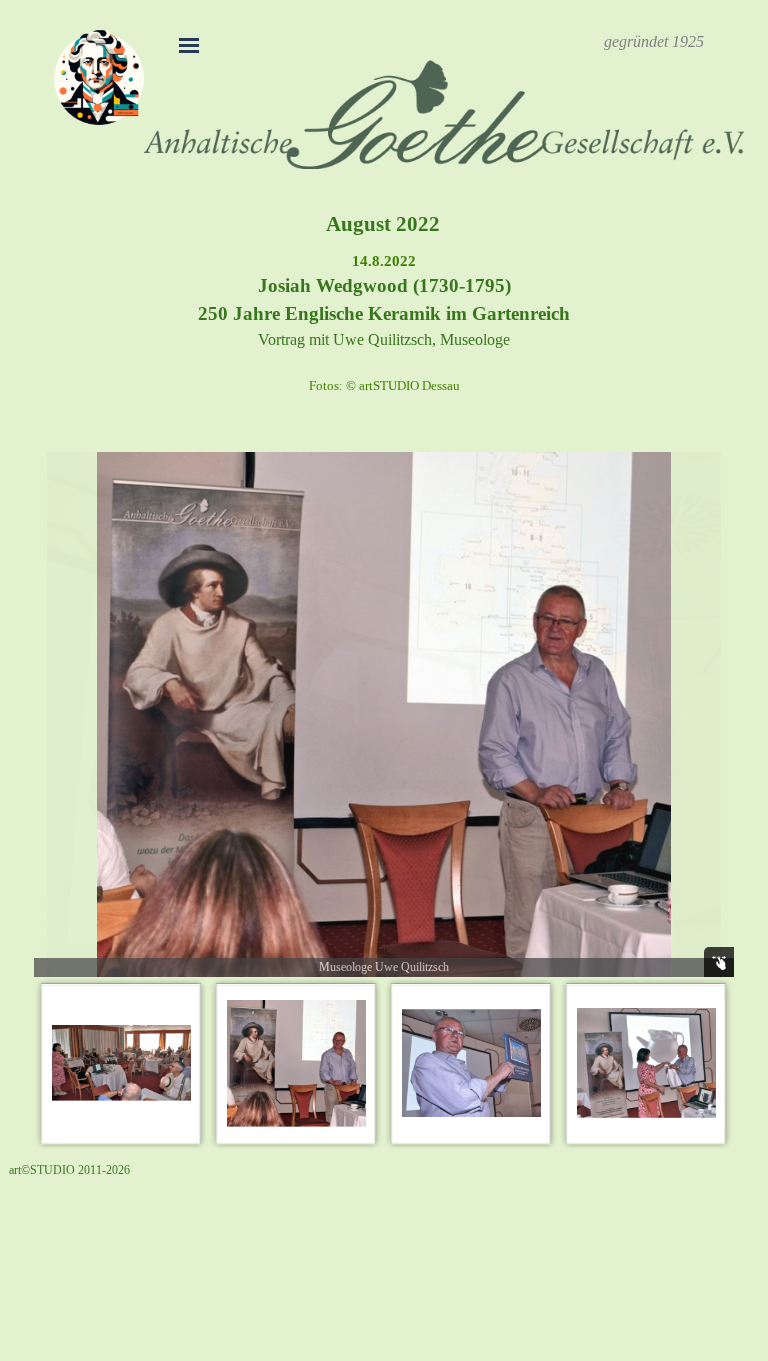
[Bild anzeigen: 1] (121, 1063)
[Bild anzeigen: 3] (471, 1063)
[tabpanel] (654, 42)
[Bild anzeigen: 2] (296, 1063)
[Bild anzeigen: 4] (646, 1063)
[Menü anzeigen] (189, 45)
